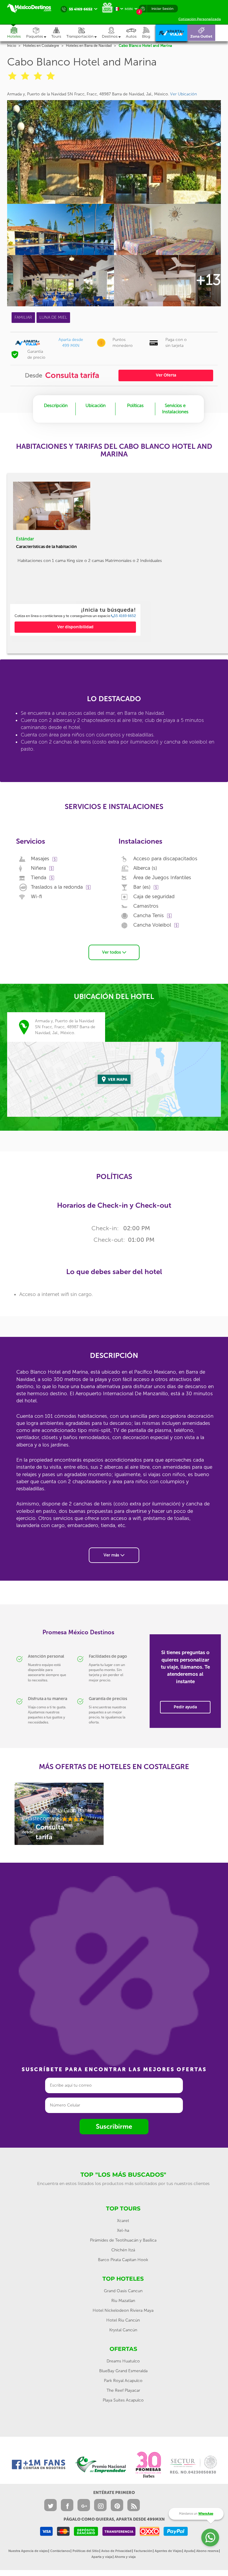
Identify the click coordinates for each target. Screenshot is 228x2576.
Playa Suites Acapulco (123, 2400)
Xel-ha (123, 2230)
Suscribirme (114, 2126)
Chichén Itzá (123, 2250)
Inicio (12, 46)
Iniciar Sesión (162, 9)
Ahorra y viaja (125, 2557)
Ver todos (112, 952)
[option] (75, 620)
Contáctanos (60, 2551)
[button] (84, 33)
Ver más (112, 1555)
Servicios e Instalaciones (175, 409)
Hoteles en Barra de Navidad (89, 46)
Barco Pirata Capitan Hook (123, 2260)
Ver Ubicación (183, 94)
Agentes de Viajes (168, 2551)
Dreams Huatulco (123, 2361)
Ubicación (96, 406)
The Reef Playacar (123, 2390)
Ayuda (189, 2551)
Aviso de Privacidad (116, 2551)
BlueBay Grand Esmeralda (123, 2371)
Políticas (135, 406)
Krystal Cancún (123, 2330)
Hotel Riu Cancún (123, 2320)
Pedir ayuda (185, 1707)
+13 (208, 280)
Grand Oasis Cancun (123, 2291)
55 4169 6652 (125, 616)
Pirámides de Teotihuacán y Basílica (123, 2240)
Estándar (25, 539)
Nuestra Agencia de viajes (28, 2551)
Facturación (143, 2551)
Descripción (56, 406)
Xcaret (123, 2221)
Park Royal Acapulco (123, 2381)
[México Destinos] (32, 8)
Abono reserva (207, 2551)
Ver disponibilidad (75, 627)
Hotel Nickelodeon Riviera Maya (123, 2310)
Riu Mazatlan (123, 2301)
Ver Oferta (166, 375)
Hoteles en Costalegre (41, 46)
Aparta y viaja (102, 2557)
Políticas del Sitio (86, 2551)
